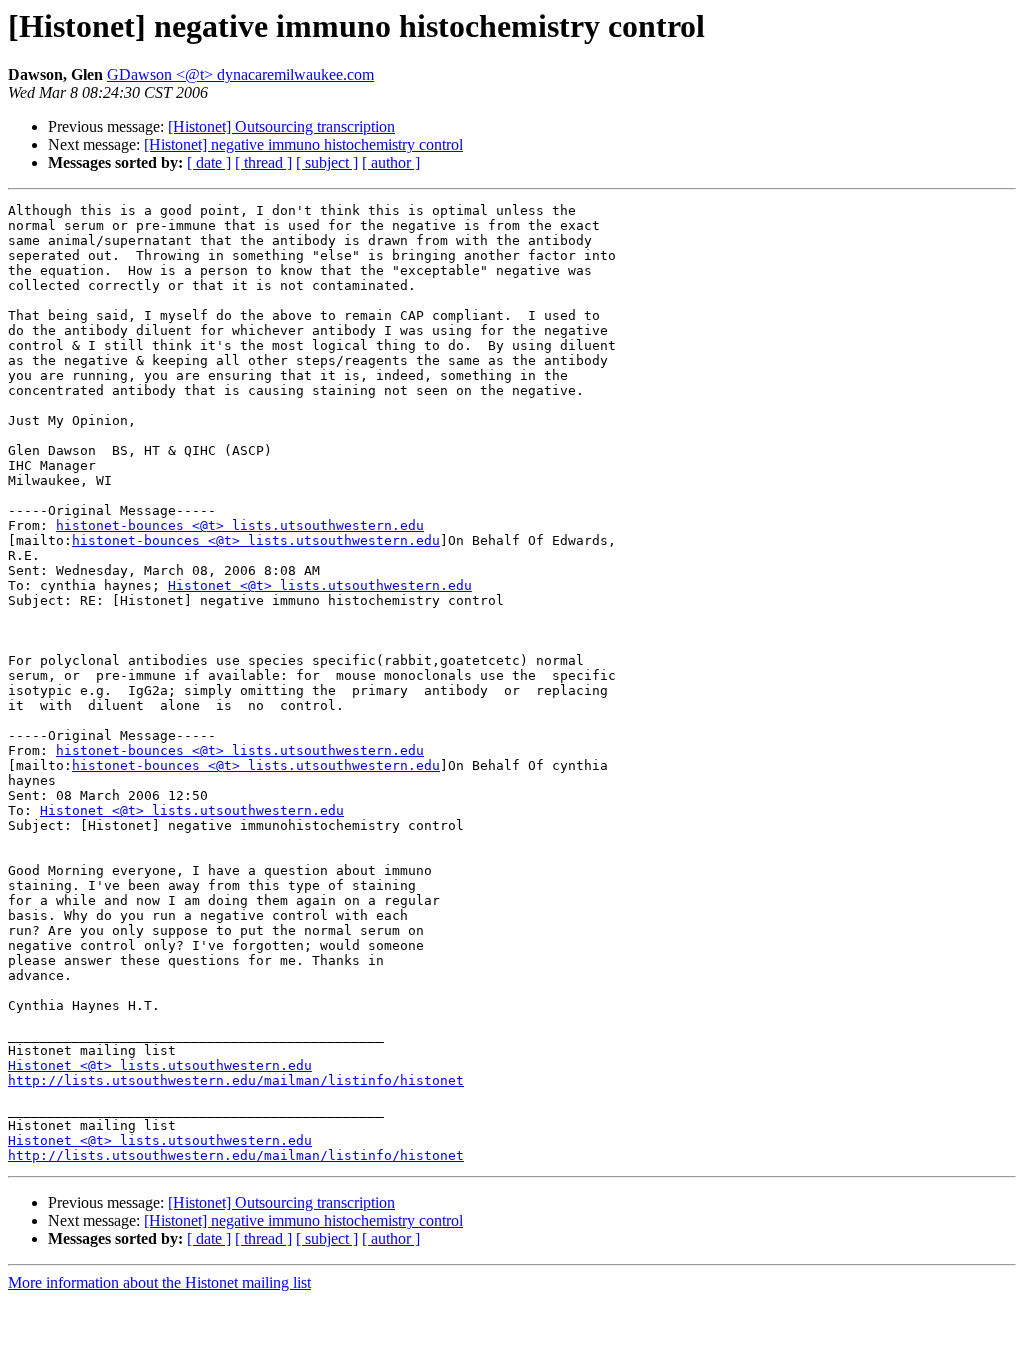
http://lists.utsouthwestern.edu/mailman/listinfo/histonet (236, 1080)
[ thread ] (263, 162)
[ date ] (209, 162)
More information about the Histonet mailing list (159, 1282)
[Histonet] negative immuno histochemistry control (303, 144)
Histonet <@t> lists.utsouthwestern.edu (320, 585)
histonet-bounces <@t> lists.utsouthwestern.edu (240, 525)
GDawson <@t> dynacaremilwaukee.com (240, 74)
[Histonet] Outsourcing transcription (281, 126)
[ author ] (391, 162)
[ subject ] (327, 162)
